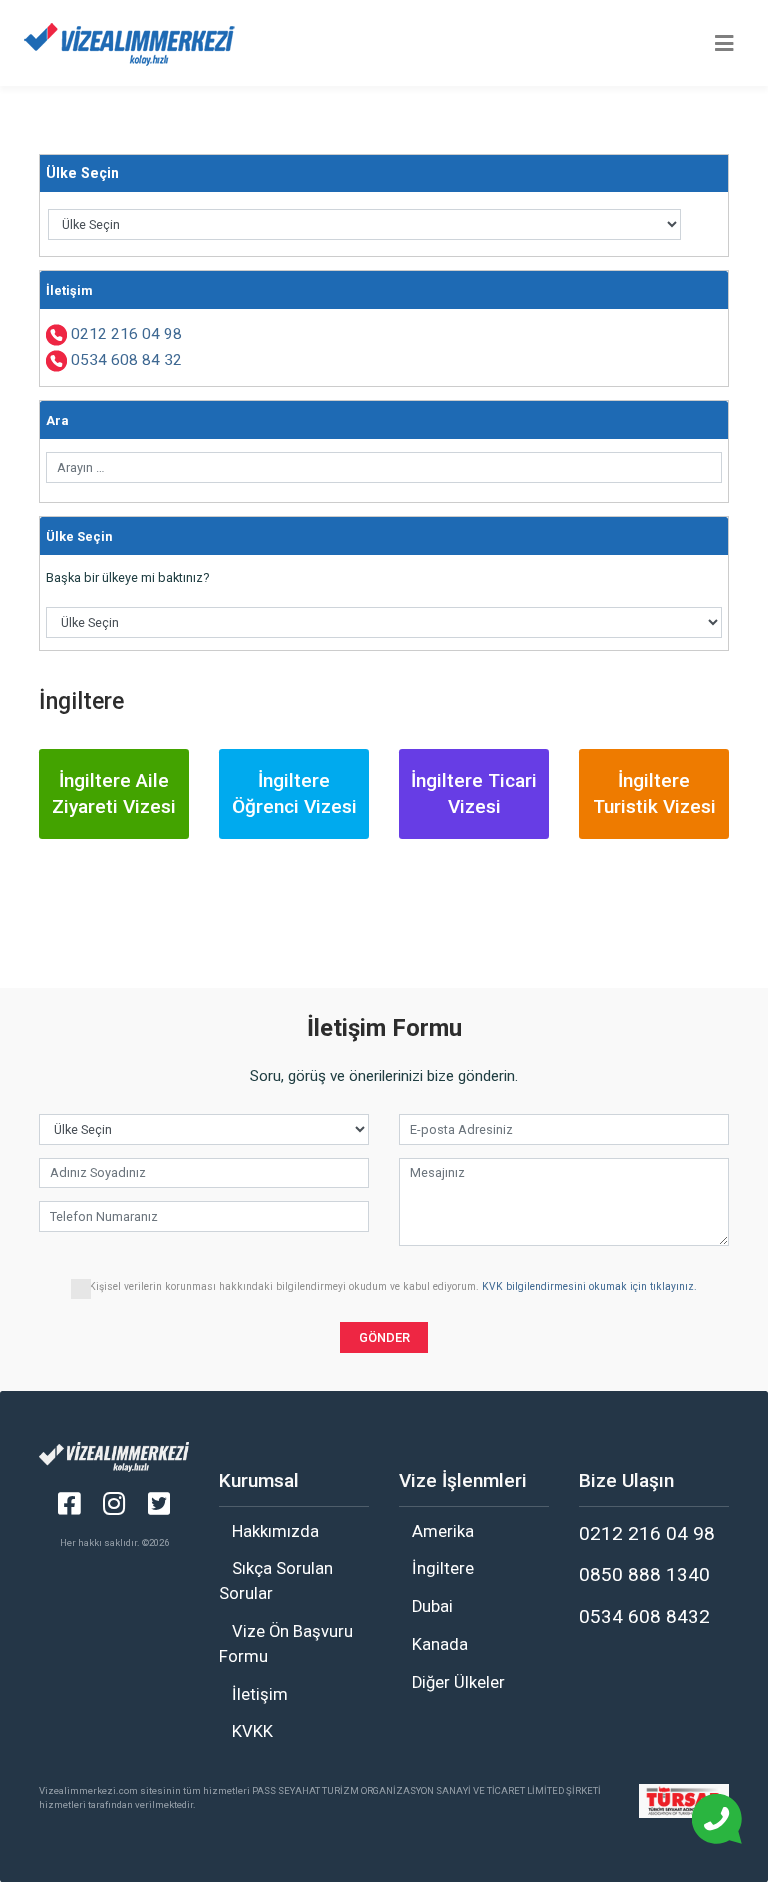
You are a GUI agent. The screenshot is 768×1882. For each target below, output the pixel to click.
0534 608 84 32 (126, 360)
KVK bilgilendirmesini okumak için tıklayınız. (588, 1286)
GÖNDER (384, 1337)
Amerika (443, 1531)
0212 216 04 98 (126, 334)
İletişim (260, 1694)
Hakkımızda (275, 1531)
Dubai (432, 1606)
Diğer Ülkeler (458, 1682)
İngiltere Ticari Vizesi (474, 793)
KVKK (252, 1731)
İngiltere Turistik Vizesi (654, 793)
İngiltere (443, 1568)
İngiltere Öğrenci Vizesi (294, 793)
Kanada (440, 1644)
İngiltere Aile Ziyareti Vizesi (114, 793)
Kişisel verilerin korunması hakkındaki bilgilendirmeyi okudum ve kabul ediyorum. (393, 1286)
